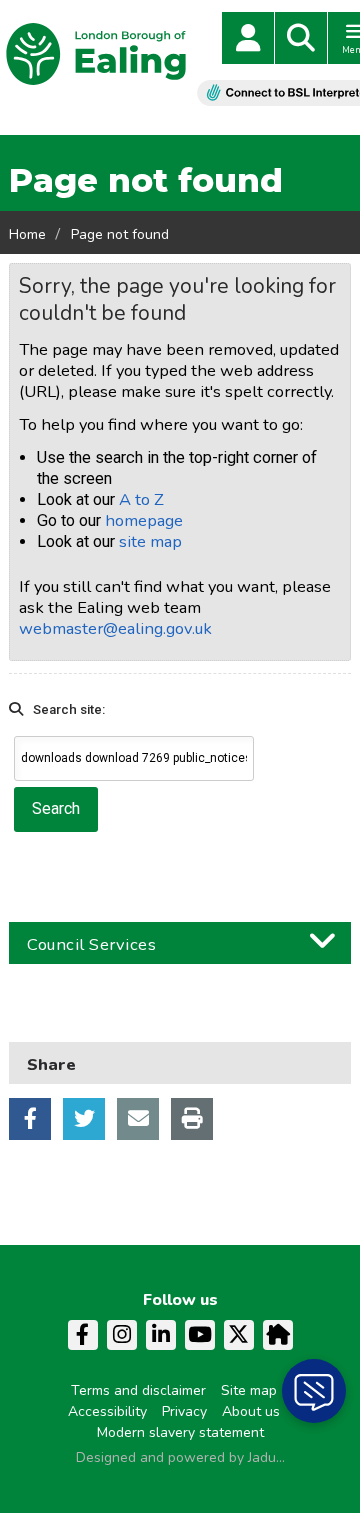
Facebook (30, 1119)
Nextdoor (278, 1335)
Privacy (184, 1411)
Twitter (84, 1119)
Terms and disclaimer (138, 1390)
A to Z (141, 499)
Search (301, 38)
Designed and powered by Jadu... (180, 1457)
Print (192, 1119)
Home (27, 234)
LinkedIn (161, 1335)
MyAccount (248, 38)
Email (138, 1119)
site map (150, 541)
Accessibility (107, 1411)
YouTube (200, 1335)
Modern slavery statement (180, 1432)
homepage (144, 520)
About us (251, 1411)
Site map (249, 1390)
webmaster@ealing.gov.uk (115, 628)
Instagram (122, 1335)
